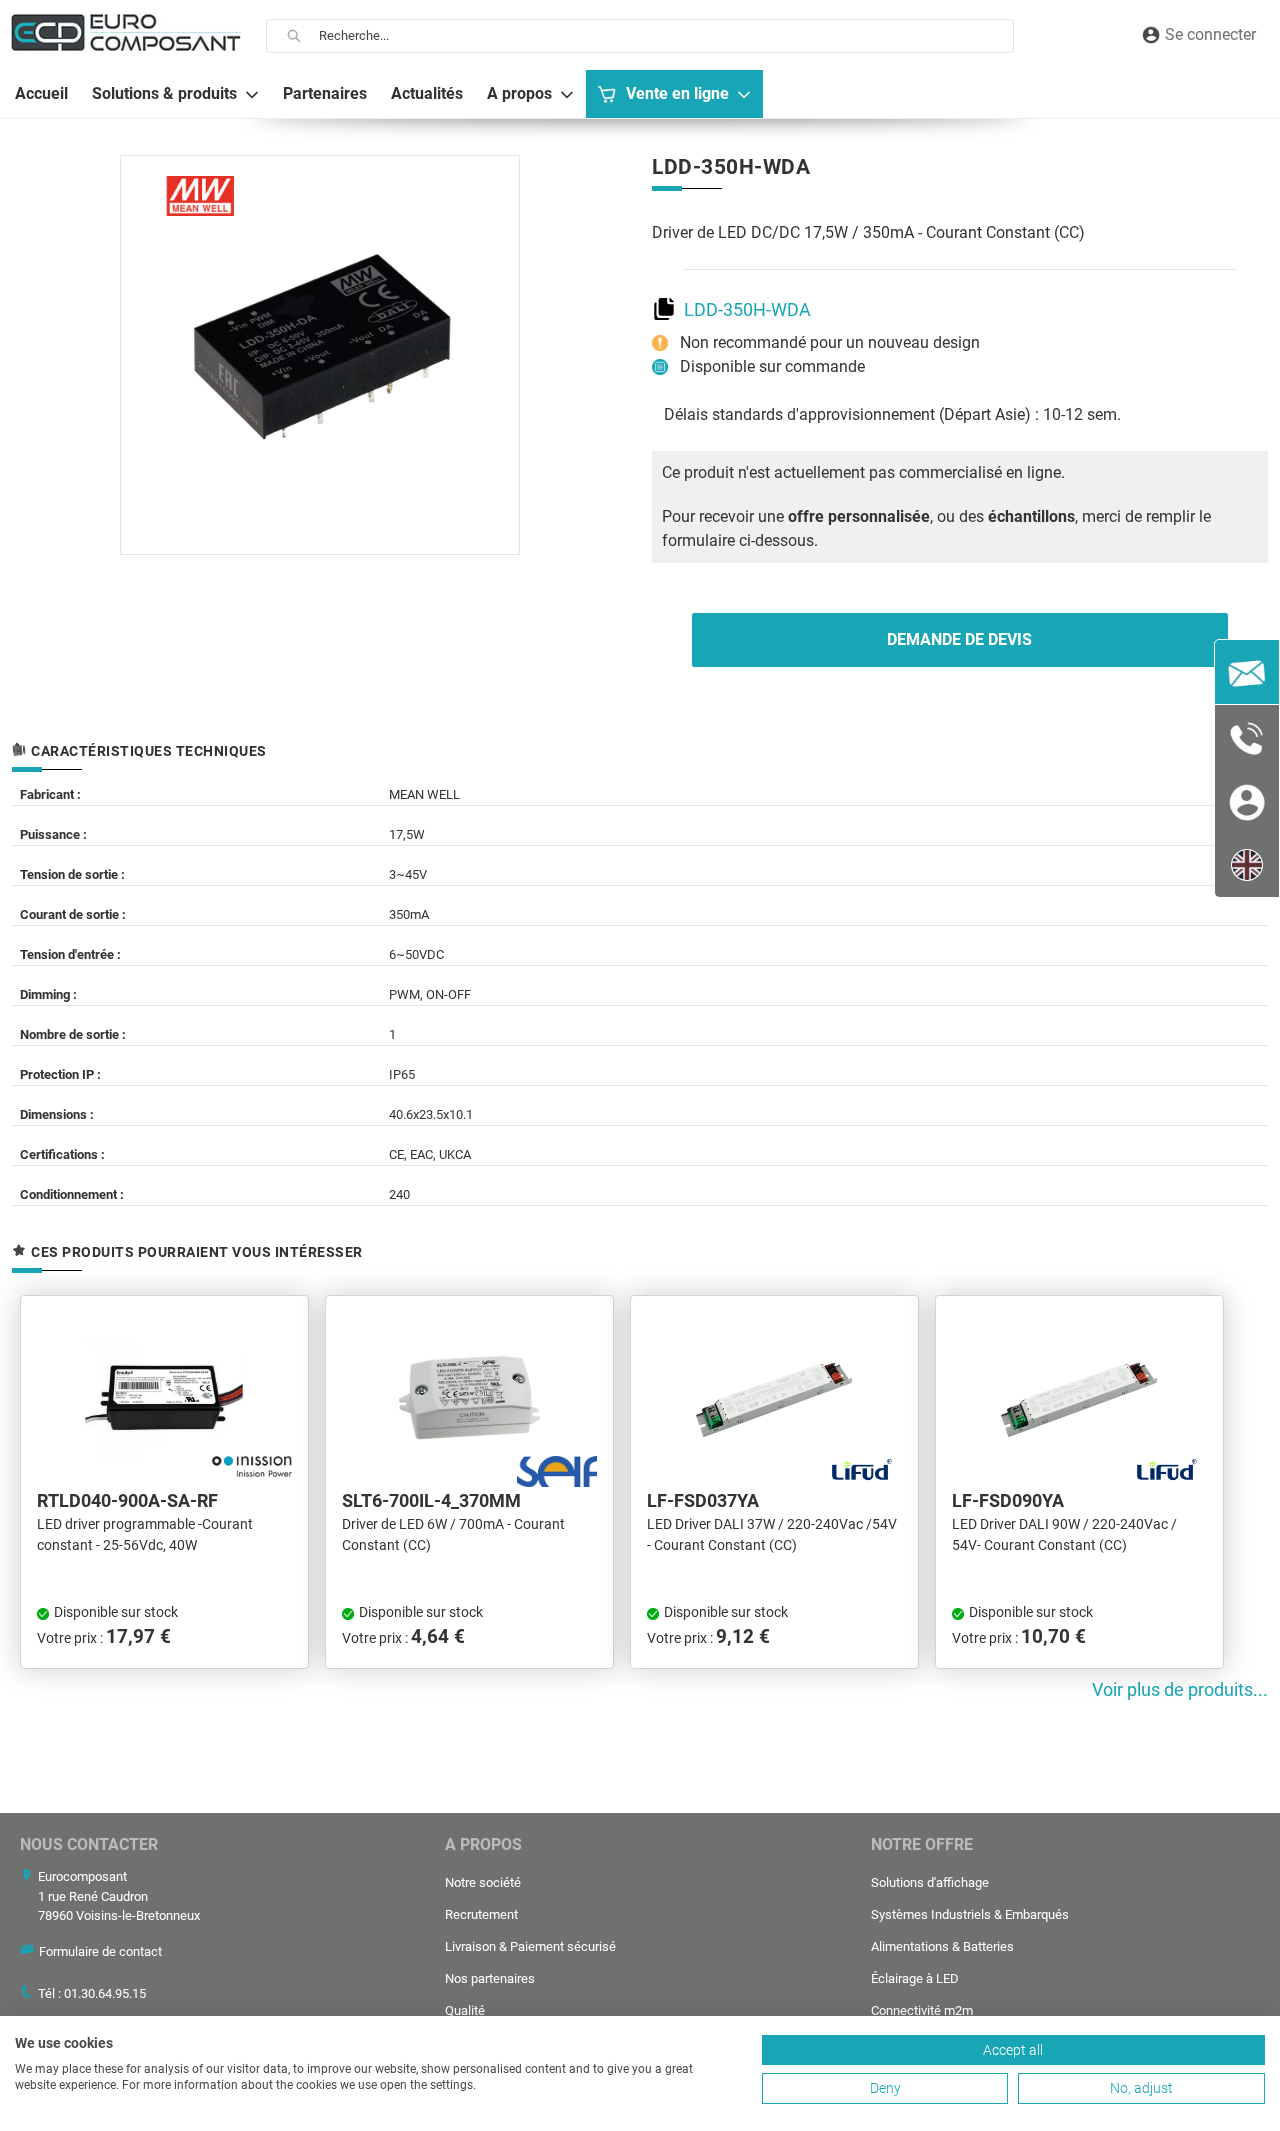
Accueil (41, 93)
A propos (519, 93)
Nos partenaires (490, 1978)
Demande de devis (959, 639)
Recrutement (481, 1914)
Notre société (483, 1882)
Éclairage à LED (915, 1978)
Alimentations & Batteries (942, 1946)
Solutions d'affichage (930, 1882)
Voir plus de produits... (1180, 1690)
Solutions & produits (164, 93)
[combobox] (666, 36)
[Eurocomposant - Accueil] (126, 32)
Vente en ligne (677, 93)
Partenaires (325, 93)
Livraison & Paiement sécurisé (530, 1946)
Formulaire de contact (100, 1951)
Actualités (427, 93)
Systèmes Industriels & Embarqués (970, 1914)
